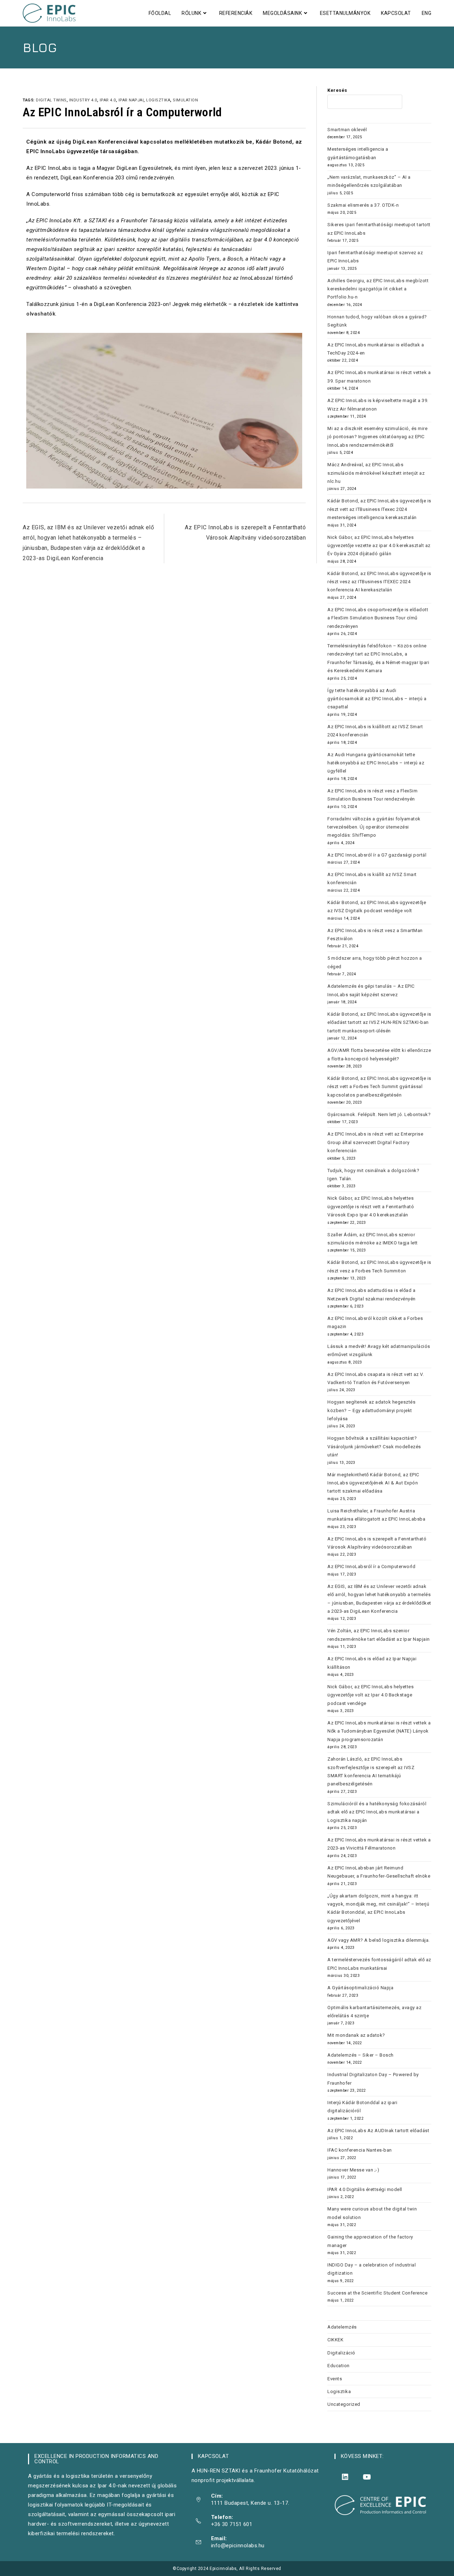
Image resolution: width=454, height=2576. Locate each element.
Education (339, 2366)
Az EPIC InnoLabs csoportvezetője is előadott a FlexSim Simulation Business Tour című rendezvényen (378, 618)
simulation (185, 100)
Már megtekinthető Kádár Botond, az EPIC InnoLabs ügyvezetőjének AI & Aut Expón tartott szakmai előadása (373, 1483)
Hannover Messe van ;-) (353, 2170)
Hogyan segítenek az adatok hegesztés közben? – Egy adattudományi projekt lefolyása (371, 1410)
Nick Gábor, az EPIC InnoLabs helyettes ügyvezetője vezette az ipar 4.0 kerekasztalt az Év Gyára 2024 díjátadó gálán (379, 546)
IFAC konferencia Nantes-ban (360, 2150)
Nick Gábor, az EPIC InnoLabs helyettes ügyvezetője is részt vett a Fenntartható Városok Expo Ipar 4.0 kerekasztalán (371, 1206)
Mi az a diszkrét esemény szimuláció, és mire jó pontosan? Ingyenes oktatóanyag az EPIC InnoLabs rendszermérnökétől (377, 437)
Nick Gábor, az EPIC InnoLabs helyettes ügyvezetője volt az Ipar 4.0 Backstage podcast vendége (370, 1695)
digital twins (51, 100)
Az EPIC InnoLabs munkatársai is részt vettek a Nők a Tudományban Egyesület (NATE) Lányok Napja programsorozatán (379, 1731)
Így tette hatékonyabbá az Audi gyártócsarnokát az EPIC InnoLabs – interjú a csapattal (377, 699)
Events (335, 2379)
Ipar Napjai (131, 100)
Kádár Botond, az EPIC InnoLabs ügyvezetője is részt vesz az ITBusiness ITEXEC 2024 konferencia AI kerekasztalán (379, 582)
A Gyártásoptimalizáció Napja (360, 1988)
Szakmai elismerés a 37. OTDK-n (363, 205)
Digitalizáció (341, 2353)
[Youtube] (367, 2477)
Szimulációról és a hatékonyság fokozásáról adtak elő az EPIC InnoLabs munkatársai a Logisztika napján (377, 1812)
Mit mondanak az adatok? (356, 2035)
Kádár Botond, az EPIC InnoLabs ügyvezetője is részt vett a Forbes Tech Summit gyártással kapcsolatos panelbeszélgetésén (379, 1087)
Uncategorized (344, 2404)
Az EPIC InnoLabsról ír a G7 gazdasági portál (377, 855)
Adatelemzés (342, 2327)
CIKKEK (335, 2340)
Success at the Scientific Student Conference (377, 2293)
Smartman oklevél (347, 130)
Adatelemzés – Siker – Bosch (361, 2055)
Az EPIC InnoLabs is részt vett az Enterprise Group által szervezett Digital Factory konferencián (375, 1142)
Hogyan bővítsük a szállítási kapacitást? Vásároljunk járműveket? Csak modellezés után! (374, 1446)
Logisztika (339, 2391)
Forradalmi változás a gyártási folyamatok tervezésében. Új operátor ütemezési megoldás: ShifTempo (374, 827)
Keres (417, 102)
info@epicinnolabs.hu (238, 2546)
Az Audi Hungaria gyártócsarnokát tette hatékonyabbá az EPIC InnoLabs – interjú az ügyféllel (376, 763)
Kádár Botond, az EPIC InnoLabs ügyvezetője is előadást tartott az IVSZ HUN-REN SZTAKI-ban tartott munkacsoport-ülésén (379, 1022)
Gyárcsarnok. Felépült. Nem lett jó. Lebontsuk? (379, 1114)
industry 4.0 (83, 100)
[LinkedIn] (345, 2477)
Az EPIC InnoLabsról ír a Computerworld (371, 1566)
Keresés (337, 90)
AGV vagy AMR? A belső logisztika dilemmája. (379, 1940)
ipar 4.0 (108, 100)
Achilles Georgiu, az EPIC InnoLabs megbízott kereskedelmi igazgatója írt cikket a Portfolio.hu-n (378, 289)
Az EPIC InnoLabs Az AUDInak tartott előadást (378, 2131)
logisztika (158, 100)
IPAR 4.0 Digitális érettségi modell (365, 2189)
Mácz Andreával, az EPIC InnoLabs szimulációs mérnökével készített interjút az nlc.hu (376, 473)
